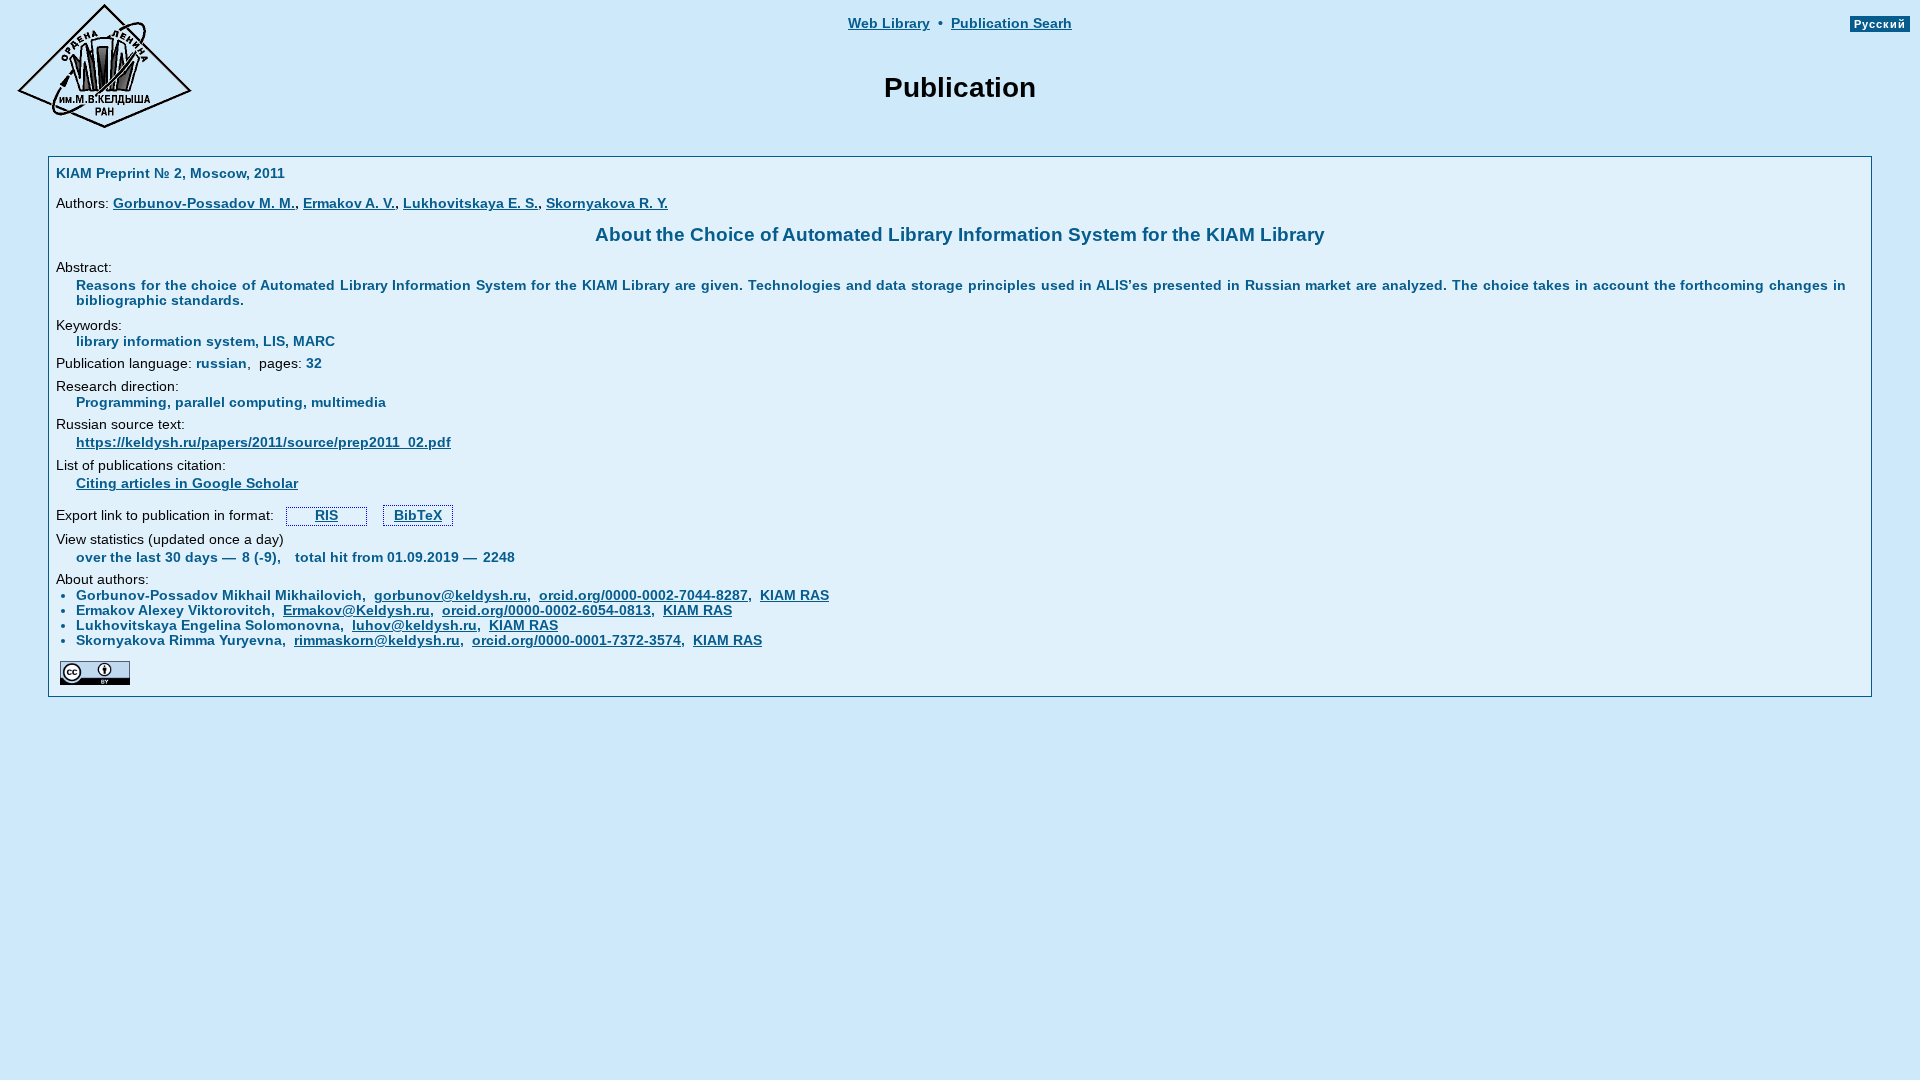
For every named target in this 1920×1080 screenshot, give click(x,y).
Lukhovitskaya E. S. (470, 203)
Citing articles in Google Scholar (187, 483)
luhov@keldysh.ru (414, 625)
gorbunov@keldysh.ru (450, 595)
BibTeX (418, 515)
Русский (1880, 24)
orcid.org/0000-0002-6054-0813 (546, 610)
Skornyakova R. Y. (607, 203)
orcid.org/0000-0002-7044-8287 (643, 595)
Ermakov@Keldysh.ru (356, 610)
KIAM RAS (794, 595)
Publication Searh (1011, 23)
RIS (326, 515)
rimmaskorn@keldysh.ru (377, 640)
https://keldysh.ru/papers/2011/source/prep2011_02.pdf (263, 442)
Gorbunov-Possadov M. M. (204, 203)
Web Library (889, 23)
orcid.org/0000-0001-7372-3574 (576, 640)
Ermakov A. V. (349, 203)
